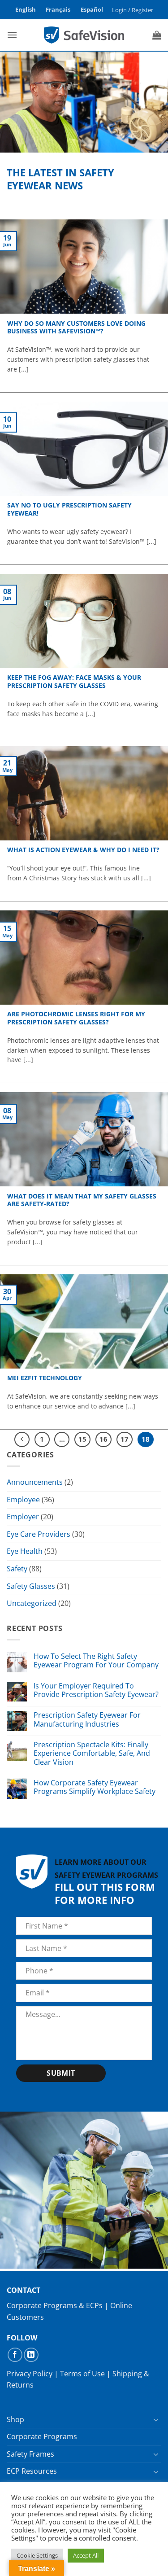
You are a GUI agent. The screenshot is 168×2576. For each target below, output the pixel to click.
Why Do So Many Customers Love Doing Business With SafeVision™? (76, 327)
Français (58, 9)
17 (125, 1439)
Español (92, 9)
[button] (132, 10)
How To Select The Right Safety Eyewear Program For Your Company (96, 1661)
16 (103, 1439)
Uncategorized (32, 1603)
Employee (23, 1500)
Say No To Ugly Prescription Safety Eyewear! (69, 509)
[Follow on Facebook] (15, 2355)
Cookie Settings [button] (37, 2555)
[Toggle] (156, 2419)
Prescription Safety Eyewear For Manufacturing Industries (87, 1719)
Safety (17, 1569)
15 (82, 1439)
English (26, 9)
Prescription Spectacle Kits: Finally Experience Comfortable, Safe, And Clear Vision (92, 1754)
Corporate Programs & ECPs (55, 2305)
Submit (61, 2073)
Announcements (35, 1482)
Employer (23, 1517)
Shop (15, 2419)
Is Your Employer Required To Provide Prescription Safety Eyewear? (96, 1690)
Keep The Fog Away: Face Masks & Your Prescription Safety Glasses (74, 681)
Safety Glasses (31, 1586)
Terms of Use (82, 2374)
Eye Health (25, 1551)
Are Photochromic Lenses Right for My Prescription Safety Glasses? (76, 1018)
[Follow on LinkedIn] (31, 2355)
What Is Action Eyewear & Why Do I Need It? (83, 850)
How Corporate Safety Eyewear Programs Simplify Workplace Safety (95, 1787)
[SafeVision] (84, 35)
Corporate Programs (42, 2436)
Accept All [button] (86, 2555)
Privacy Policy (30, 2374)
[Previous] (22, 1439)
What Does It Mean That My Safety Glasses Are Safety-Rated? (82, 1200)
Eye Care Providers (39, 1534)
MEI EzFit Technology (45, 1378)
